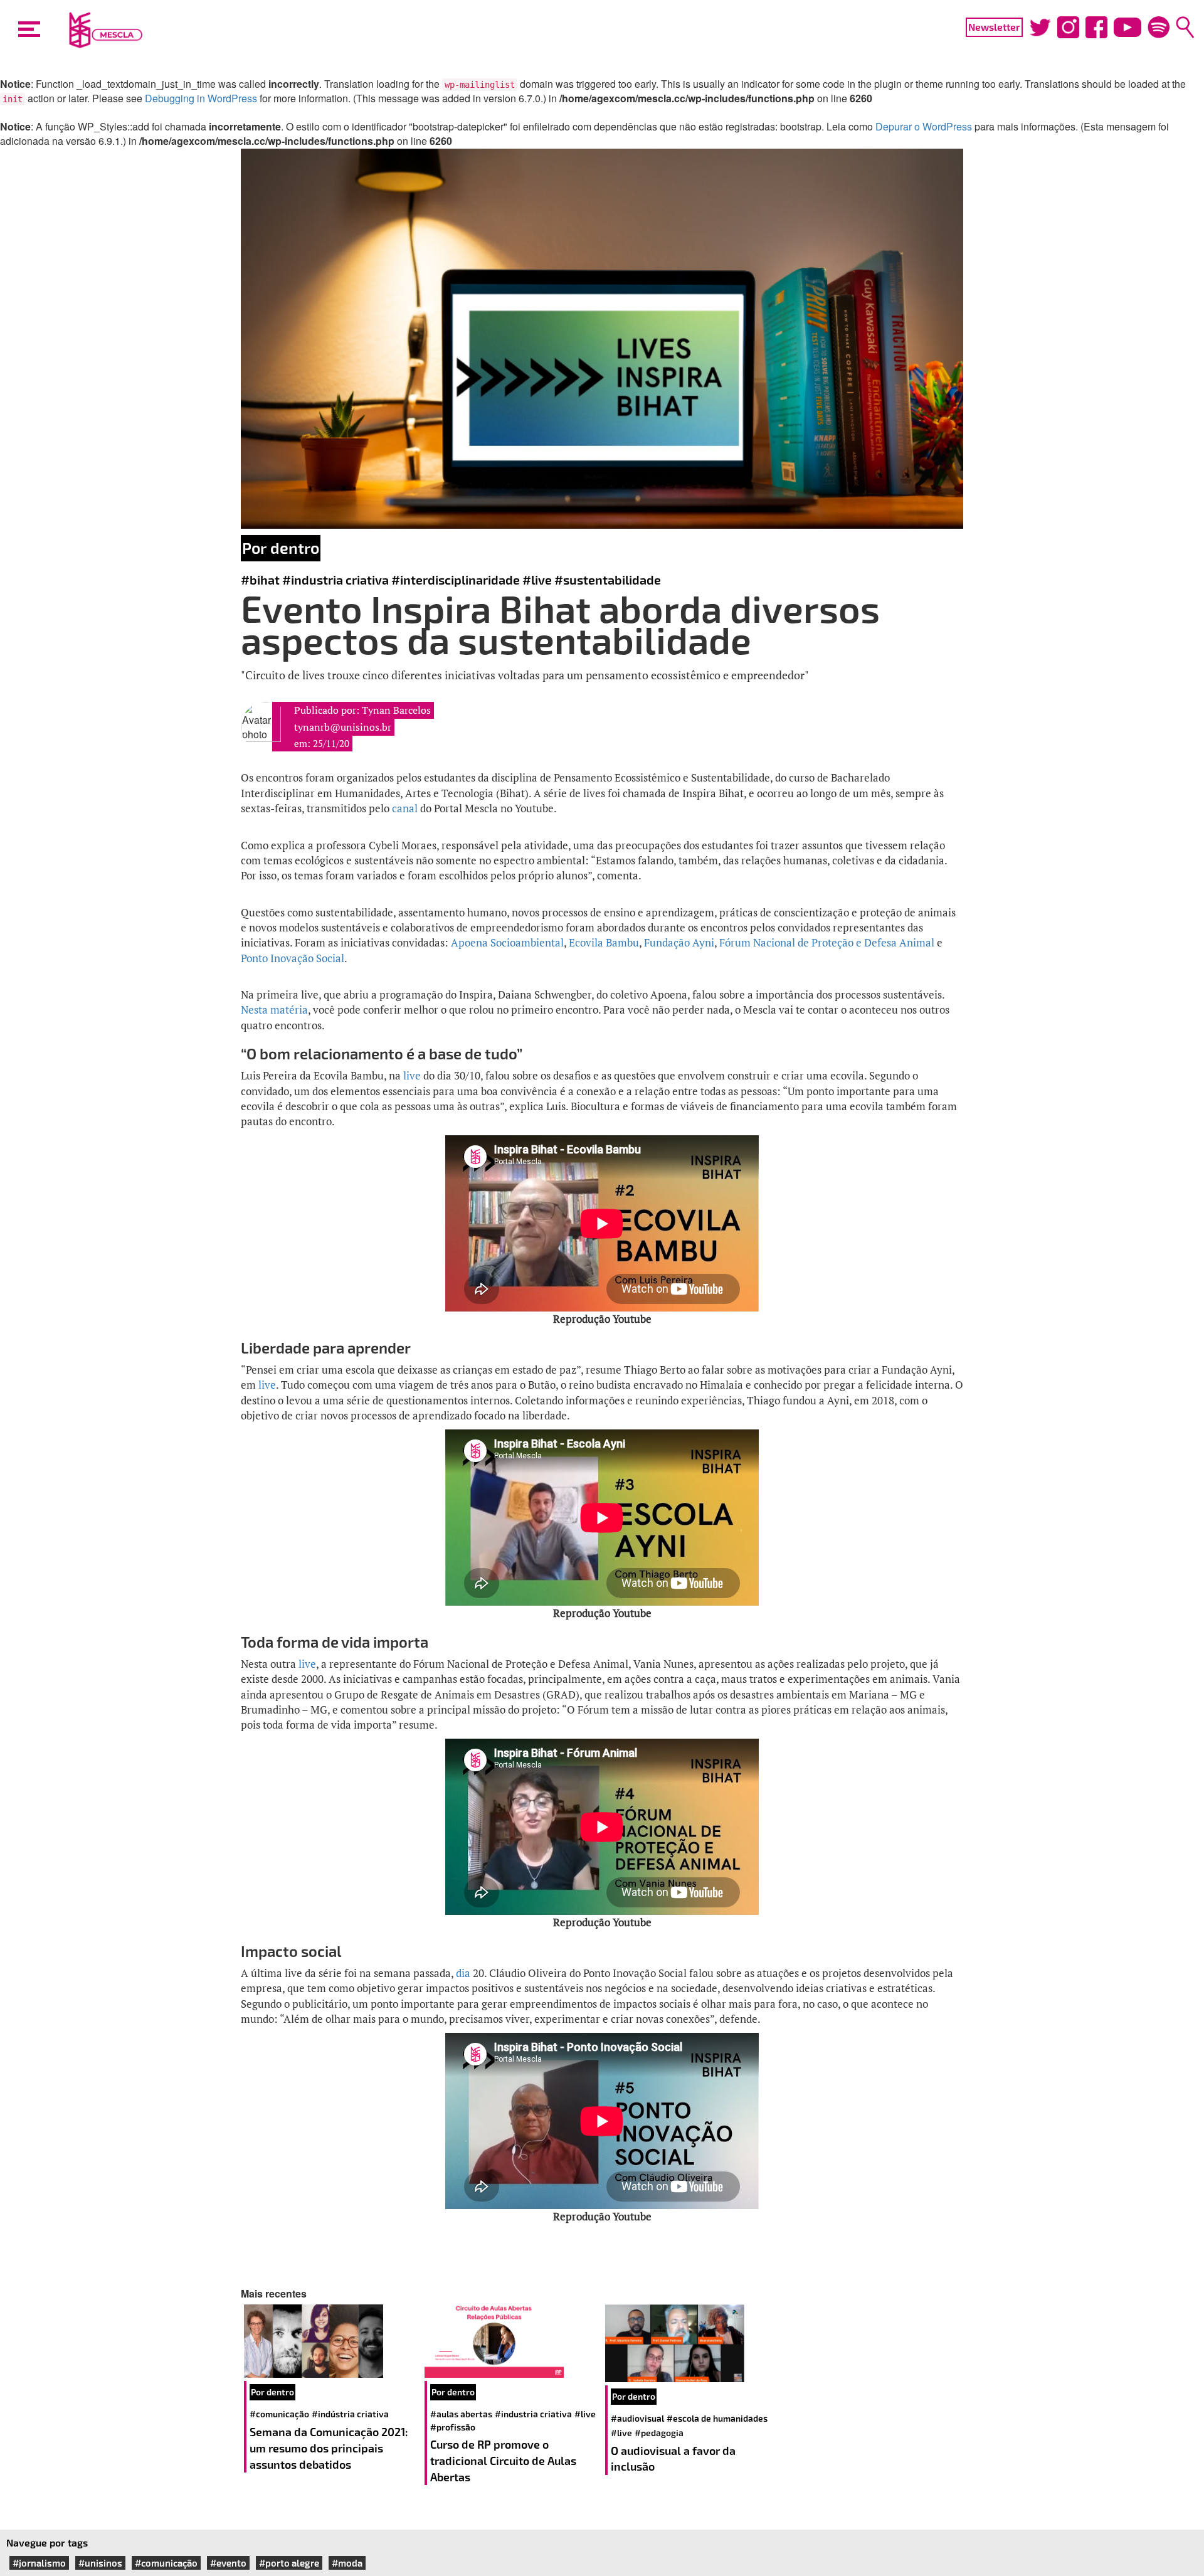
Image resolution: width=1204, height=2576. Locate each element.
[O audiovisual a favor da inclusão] (692, 2343)
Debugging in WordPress (201, 98)
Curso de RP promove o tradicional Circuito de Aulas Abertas (503, 2460)
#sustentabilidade (608, 580)
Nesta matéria (274, 1010)
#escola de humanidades (717, 2418)
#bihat (260, 580)
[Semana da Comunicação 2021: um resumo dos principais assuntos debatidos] (331, 2341)
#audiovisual (637, 2418)
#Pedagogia (659, 2433)
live (412, 1075)
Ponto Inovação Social (293, 958)
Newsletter (994, 27)
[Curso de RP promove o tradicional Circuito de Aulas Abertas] (512, 2341)
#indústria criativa (350, 2414)
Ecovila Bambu (604, 942)
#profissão (453, 2427)
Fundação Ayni (679, 942)
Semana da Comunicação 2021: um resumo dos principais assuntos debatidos (329, 2448)
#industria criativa (335, 580)
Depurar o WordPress (924, 126)
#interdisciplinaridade (456, 580)
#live (537, 580)
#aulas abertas (461, 2414)
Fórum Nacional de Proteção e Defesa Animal (827, 942)
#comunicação (279, 2414)
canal (405, 808)
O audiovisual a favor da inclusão (673, 2459)
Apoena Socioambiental (507, 942)
